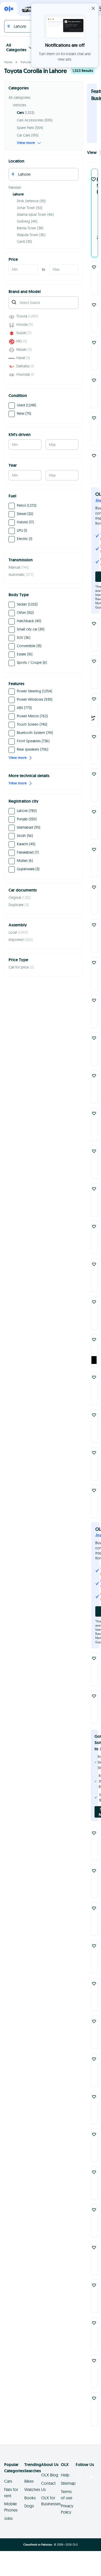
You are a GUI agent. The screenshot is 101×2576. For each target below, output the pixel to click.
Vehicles (26, 62)
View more (26, 143)
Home (8, 62)
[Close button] (93, 8)
